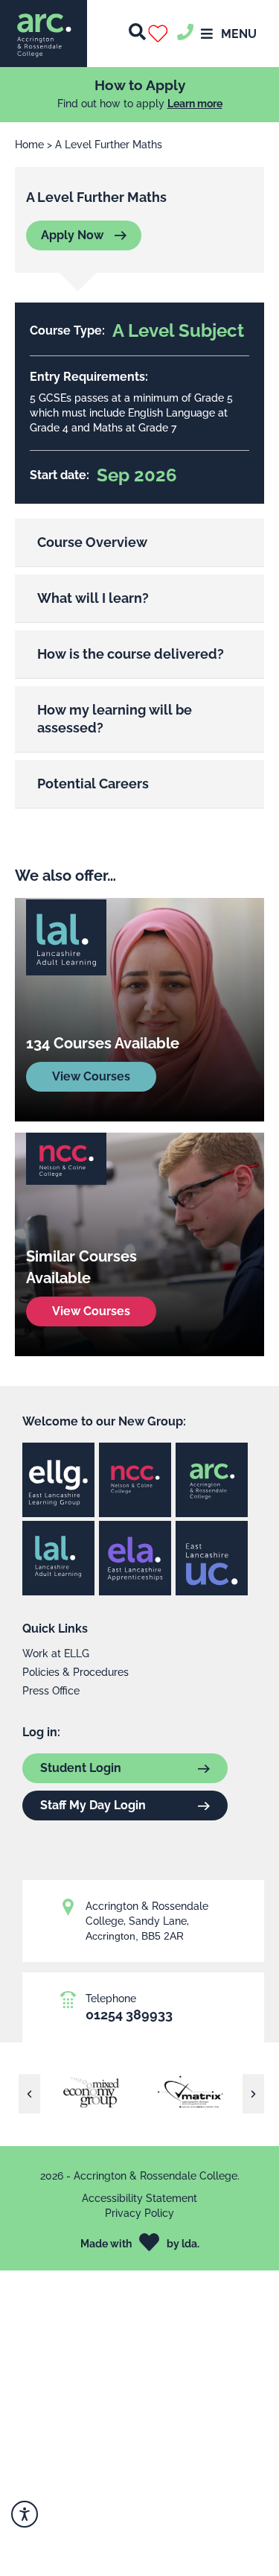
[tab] (139, 543)
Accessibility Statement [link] (139, 2198)
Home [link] (29, 145)
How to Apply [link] (140, 85)
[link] (44, 34)
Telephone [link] (111, 1999)
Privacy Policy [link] (139, 2213)
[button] (161, 34)
